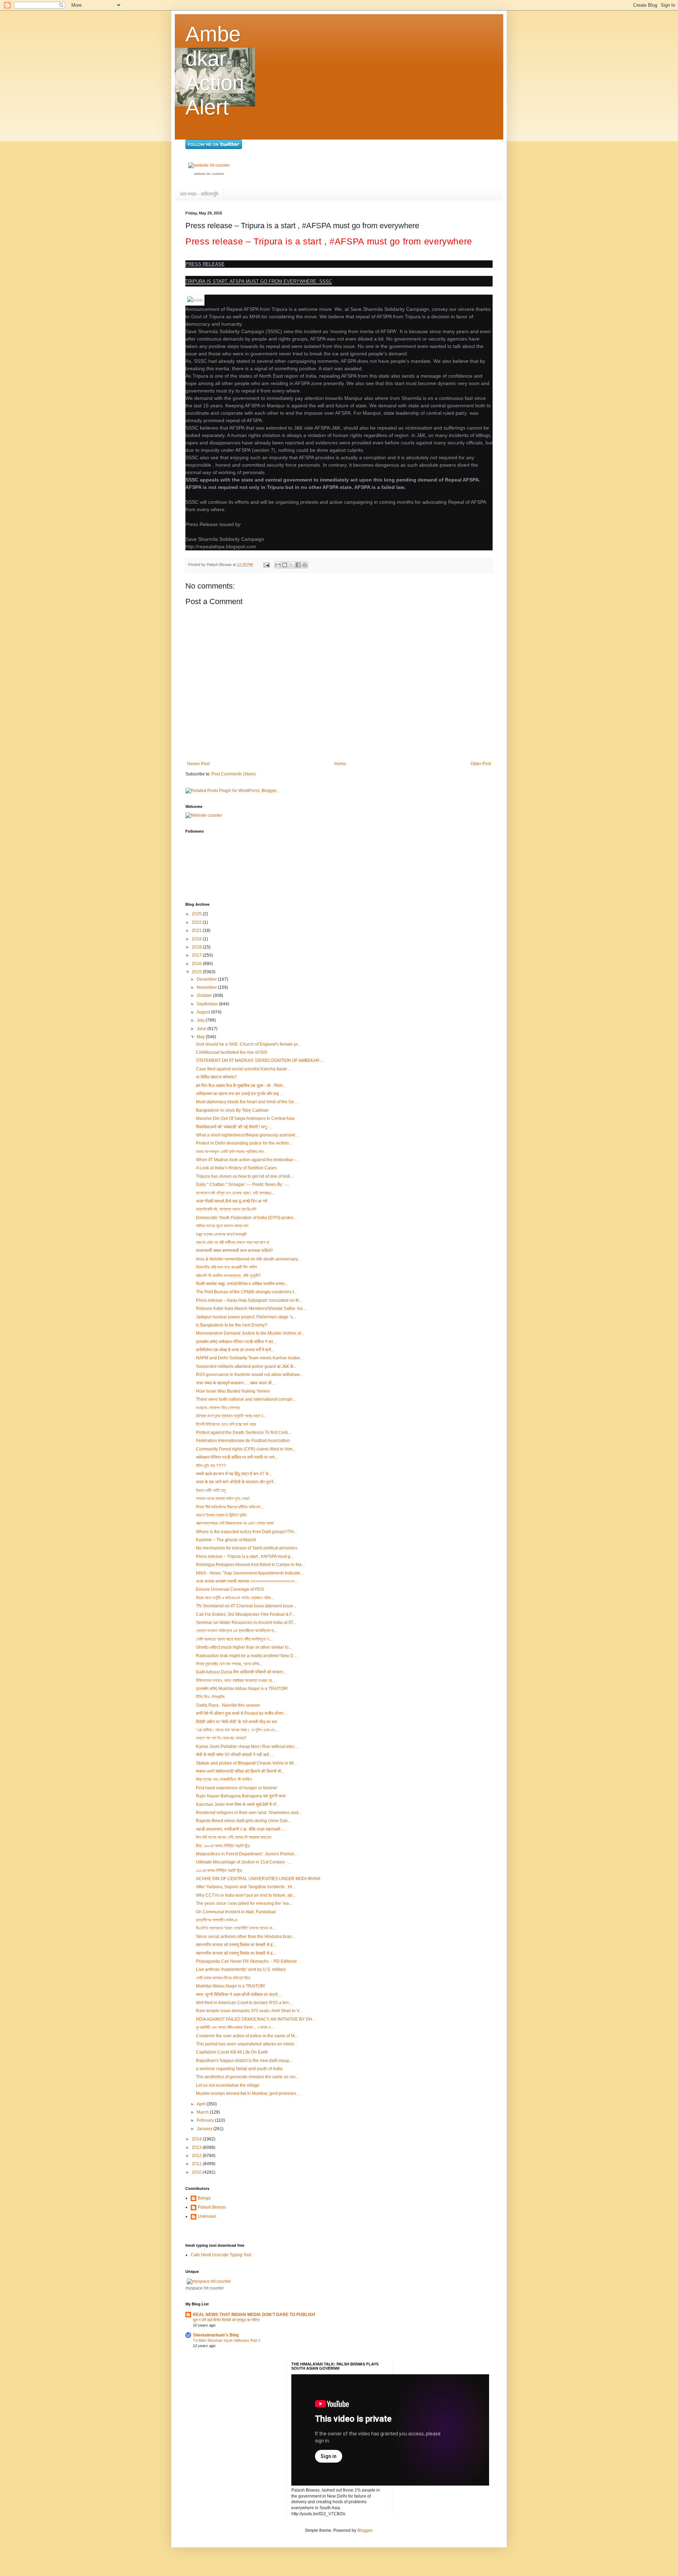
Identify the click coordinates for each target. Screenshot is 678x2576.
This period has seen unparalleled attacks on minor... (246, 2044)
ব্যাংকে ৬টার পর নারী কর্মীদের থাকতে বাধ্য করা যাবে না (232, 1242)
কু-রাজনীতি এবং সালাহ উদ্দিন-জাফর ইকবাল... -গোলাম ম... (235, 2027)
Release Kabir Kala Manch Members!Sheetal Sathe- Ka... (251, 1308)
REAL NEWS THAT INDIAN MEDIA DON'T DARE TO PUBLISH (254, 2315)
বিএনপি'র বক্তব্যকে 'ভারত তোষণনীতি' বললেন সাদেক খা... (236, 1928)
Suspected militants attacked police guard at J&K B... (246, 1366)
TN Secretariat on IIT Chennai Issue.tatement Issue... (246, 1606)
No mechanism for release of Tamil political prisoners (247, 1548)
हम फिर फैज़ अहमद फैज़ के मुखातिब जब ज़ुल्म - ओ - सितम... (241, 1086)
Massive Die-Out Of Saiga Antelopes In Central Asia (245, 1118)
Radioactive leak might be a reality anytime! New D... (246, 1656)
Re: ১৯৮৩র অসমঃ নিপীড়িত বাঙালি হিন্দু (223, 1846)
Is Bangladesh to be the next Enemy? (232, 1325)
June (202, 1029)
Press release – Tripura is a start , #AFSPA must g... (245, 1556)
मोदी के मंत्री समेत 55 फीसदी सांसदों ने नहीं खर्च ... (234, 1755)
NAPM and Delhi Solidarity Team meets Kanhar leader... (249, 1358)
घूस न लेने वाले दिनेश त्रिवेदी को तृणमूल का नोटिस (226, 2320)
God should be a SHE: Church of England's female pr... (248, 1044)
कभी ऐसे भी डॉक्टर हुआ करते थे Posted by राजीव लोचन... (241, 1713)
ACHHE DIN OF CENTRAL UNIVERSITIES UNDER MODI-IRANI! (258, 1879)
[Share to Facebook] (298, 565)
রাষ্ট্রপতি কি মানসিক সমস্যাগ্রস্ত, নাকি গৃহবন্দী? (228, 1276)
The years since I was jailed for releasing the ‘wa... (244, 1903)
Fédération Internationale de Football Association (243, 1441)
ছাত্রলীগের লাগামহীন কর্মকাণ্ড (217, 1920)
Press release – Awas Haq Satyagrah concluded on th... (249, 1300)
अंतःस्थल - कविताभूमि (199, 194)
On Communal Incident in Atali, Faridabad (236, 1912)
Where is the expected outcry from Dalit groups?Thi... (246, 1532)
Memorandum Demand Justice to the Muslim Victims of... (250, 1333)
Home (340, 764)
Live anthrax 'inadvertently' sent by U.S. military (241, 1969)
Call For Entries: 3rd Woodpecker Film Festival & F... (245, 1614)
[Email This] (278, 565)
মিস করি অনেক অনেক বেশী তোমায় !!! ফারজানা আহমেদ (234, 1837)
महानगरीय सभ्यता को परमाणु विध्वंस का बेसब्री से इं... (236, 1945)
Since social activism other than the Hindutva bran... (245, 1937)
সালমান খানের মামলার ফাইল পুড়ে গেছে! (223, 1499)
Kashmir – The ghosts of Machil (226, 1540)
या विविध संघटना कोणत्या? (216, 1077)
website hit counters (209, 174)
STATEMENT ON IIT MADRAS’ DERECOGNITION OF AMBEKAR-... (260, 1060)
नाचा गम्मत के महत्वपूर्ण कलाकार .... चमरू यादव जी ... (236, 1383)
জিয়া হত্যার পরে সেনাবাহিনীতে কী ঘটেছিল (224, 1779)
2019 (197, 939)
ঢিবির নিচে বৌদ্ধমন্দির (210, 1697)
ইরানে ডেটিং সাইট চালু (211, 1490)
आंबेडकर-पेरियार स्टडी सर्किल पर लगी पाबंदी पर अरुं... (237, 1457)
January (205, 2129)
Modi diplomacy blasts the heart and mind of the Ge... (247, 1102)
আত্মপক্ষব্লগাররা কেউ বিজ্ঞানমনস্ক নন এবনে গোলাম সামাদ (235, 1523)
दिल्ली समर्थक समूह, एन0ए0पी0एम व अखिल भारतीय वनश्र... (242, 1284)
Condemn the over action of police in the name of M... (247, 2036)
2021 (197, 930)
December (207, 979)
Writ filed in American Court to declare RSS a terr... (244, 2003)
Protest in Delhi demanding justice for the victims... (244, 1143)
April (202, 2104)
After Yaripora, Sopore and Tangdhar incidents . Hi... (246, 1887)
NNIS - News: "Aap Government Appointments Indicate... (250, 1573)
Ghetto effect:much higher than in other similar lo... (244, 1647)
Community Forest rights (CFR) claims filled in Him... (246, 1449)
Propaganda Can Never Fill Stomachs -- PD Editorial (246, 1961)
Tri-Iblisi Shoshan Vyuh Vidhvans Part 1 (227, 2340)
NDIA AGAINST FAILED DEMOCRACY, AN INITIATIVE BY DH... (256, 2019)
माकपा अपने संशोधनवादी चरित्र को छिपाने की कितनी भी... (240, 1771)
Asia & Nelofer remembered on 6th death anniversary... (248, 1259)
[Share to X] (291, 565)
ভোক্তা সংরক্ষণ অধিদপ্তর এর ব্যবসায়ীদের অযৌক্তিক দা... (236, 1631)
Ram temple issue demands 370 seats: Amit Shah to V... (249, 2011)
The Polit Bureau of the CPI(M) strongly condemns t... (246, 1292)
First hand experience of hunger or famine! (237, 1788)
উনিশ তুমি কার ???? (211, 1466)
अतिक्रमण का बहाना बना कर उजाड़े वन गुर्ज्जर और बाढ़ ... (239, 1094)
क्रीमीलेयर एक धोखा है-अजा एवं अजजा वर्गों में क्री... (235, 1350)
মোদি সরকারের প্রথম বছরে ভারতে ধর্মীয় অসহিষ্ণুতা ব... (234, 1639)
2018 (197, 947)
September (208, 1004)
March (203, 2112)
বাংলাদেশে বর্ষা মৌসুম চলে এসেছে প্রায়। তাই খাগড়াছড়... (235, 1193)
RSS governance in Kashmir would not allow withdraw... (249, 1375)
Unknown (207, 2216)
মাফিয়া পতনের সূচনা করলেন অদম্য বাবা (222, 1226)
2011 (197, 2164)
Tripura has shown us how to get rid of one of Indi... (245, 1176)
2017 (197, 955)
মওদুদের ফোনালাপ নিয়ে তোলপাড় (218, 1408)
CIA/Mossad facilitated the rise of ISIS (232, 1052)
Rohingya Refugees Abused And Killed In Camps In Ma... (250, 1565)
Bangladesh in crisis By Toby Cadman (232, 1110)
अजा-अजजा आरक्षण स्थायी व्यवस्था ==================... (247, 1581)
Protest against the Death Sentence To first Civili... (243, 1432)
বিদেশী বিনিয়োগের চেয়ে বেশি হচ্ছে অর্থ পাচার (226, 1424)
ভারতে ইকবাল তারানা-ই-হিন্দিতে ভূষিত (221, 1515)
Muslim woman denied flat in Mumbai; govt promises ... (248, 2093)
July (201, 1020)
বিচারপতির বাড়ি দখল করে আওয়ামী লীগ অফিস (227, 1267)
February (206, 2120)
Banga (204, 2198)
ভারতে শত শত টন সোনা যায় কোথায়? (221, 1738)
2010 (197, 2172)
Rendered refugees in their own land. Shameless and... (249, 1813)
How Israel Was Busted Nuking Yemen (233, 1391)
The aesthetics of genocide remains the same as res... (247, 2077)
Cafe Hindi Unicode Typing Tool (221, 2255)
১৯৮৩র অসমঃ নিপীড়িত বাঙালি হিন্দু (219, 1871)
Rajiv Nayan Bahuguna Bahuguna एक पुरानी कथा (241, 1796)
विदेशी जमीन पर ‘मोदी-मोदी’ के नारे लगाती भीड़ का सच (236, 1722)
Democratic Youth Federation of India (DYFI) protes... (246, 1218)
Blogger (365, 2530)
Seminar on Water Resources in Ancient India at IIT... (246, 1623)
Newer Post (198, 764)
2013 (197, 2147)
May (201, 1037)
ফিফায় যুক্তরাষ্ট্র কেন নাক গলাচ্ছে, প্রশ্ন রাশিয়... (229, 1664)
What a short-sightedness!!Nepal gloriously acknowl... (247, 1135)
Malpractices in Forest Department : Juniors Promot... (246, 1854)
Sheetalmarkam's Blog (216, 2335)
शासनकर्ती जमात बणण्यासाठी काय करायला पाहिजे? (234, 1251)
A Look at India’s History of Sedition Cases (236, 1168)
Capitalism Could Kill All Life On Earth (232, 2052)
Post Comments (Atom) (234, 774)
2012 (197, 2156)
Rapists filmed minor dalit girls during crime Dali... (243, 1821)
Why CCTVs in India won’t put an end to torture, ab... (246, 1895)
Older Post (481, 764)
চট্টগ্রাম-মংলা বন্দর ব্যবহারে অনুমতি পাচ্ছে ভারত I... (231, 1416)
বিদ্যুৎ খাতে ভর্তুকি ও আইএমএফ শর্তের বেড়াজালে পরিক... (235, 1598)
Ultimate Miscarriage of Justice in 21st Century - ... (244, 1862)
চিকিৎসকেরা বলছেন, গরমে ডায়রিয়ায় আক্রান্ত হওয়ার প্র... (236, 1680)
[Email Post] (266, 565)
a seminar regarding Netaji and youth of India (239, 2069)
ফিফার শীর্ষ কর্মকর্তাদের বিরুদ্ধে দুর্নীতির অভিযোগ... (230, 1507)
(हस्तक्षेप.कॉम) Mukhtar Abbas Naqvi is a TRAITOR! (242, 1689)
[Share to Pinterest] (305, 565)
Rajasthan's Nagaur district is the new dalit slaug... (244, 2061)
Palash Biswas (212, 2207)
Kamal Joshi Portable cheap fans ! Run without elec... (247, 1747)
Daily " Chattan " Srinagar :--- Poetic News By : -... (243, 1184)
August (204, 1012)
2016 (197, 964)
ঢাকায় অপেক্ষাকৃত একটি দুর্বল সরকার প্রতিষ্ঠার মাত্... (231, 1152)
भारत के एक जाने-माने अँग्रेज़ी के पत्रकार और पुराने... (236, 1482)
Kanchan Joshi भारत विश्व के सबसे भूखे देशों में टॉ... (238, 1804)
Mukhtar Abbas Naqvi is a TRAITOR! (231, 1986)
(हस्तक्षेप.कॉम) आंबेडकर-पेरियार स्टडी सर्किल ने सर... (236, 1342)
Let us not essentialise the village (228, 2085)
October (205, 995)
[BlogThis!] (285, 565)
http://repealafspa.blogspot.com (221, 546)
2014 (197, 2139)
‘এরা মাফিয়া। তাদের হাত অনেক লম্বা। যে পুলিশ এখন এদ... (237, 1730)
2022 (197, 922)
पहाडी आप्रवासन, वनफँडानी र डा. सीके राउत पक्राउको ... (240, 1829)
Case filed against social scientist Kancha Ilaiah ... (244, 1069)
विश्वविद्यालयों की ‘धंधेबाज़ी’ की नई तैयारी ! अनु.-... (234, 1127)
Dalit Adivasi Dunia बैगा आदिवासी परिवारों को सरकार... (241, 1672)
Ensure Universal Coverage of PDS (230, 1589)
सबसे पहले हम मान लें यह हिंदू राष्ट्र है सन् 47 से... (234, 1474)
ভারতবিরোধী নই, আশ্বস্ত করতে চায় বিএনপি (226, 1209)
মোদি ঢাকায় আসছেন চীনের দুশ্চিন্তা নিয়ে (223, 1978)
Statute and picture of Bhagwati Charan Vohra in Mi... (246, 1763)
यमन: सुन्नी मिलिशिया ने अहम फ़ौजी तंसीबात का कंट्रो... (238, 1995)
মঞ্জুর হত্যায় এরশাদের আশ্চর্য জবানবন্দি (221, 1234)
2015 (197, 972)
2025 (197, 914)
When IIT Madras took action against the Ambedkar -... (247, 1160)
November (207, 987)
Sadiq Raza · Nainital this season (228, 1705)
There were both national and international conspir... (246, 1399)
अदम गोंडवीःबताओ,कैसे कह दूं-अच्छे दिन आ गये (232, 1201)
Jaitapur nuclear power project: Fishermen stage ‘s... (246, 1317)
